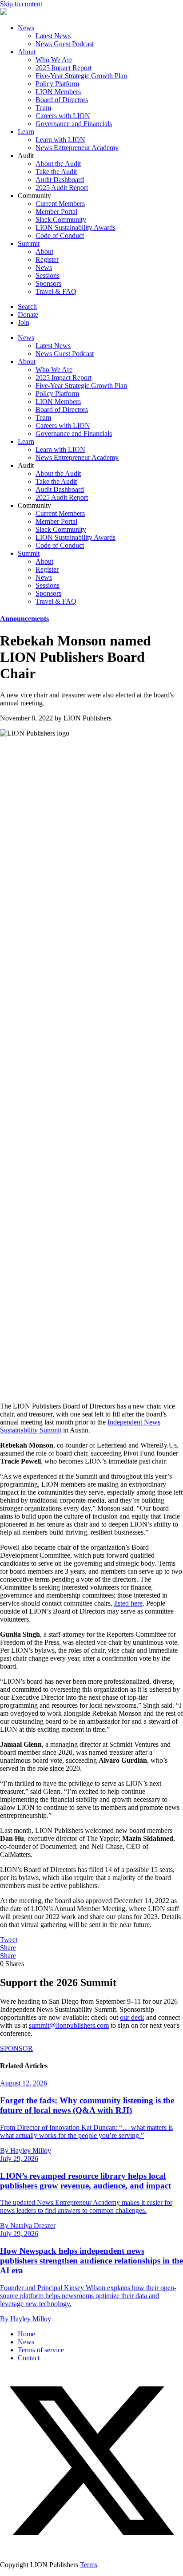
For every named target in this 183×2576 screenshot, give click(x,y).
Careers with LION (63, 116)
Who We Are (54, 60)
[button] (91, 2550)
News (26, 28)
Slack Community (61, 220)
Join (24, 322)
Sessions (48, 275)
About (27, 52)
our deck (132, 2017)
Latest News (53, 36)
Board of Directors (62, 100)
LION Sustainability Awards (76, 228)
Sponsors (48, 283)
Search (27, 307)
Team (43, 108)
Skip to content (21, 4)
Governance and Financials (74, 124)
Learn (26, 132)
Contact (29, 2358)
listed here (128, 1603)
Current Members (60, 204)
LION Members (58, 92)
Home (26, 2334)
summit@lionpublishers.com (69, 2025)
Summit (29, 243)
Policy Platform (57, 84)
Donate (28, 315)
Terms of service (41, 2350)
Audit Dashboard (60, 180)
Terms (89, 2565)
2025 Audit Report (62, 188)
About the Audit (58, 164)
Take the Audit (56, 172)
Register (47, 259)
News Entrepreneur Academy (77, 148)
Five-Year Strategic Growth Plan (81, 76)
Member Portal (56, 212)
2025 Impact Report (64, 68)
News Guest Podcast (65, 44)
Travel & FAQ (56, 291)
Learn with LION (60, 140)
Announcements (24, 619)
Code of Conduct (60, 235)
